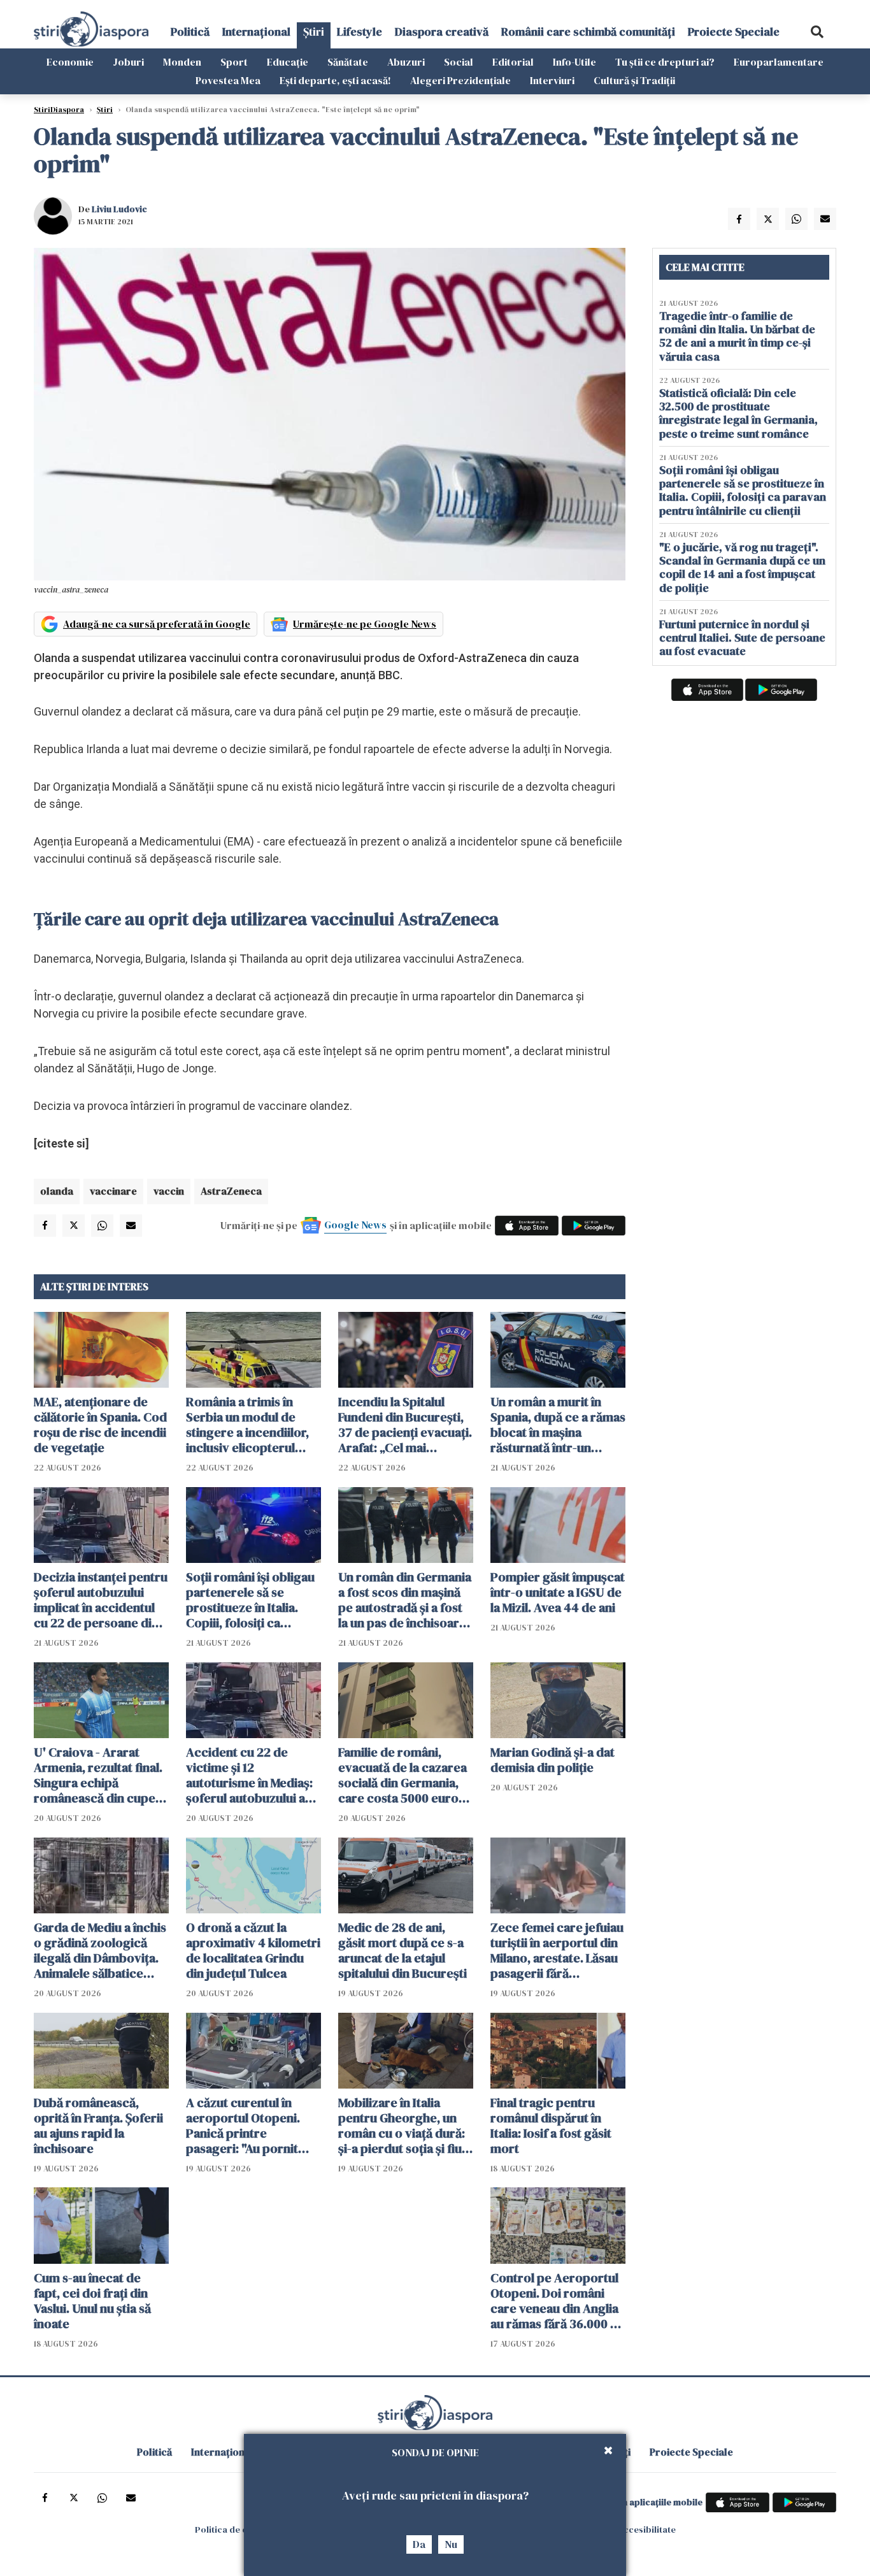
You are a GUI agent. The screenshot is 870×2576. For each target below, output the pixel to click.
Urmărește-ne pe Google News (365, 624)
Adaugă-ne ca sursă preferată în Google (157, 624)
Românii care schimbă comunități (588, 32)
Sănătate (348, 62)
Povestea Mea (228, 80)
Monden (182, 62)
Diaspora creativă (442, 32)
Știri (314, 32)
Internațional (256, 32)
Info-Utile (574, 62)
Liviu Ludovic (119, 209)
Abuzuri (406, 62)
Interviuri (552, 80)
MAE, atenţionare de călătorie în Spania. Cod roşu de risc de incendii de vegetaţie (100, 1425)
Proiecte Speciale (734, 32)
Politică (190, 32)
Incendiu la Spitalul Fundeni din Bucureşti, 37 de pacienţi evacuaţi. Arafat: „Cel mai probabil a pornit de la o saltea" (405, 1425)
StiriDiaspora (59, 110)
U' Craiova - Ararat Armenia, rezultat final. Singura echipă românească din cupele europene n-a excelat (100, 1775)
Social (459, 62)
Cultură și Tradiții (634, 80)
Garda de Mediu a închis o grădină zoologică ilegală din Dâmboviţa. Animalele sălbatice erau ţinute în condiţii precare (100, 1950)
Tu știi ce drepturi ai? (665, 62)
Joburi (128, 62)
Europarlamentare (779, 62)
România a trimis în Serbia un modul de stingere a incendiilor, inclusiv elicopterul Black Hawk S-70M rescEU (247, 1425)
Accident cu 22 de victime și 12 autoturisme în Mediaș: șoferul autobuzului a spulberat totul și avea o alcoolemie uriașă (253, 1775)
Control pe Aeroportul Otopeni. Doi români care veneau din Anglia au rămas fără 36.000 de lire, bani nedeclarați (558, 2301)
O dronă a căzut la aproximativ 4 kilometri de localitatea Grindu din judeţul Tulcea (253, 1950)
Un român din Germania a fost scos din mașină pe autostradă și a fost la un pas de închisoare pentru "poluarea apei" (405, 1600)
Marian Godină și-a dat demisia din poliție (553, 1760)
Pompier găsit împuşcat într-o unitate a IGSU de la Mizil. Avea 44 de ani (558, 1592)
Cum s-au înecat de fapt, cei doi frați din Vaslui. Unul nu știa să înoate (92, 2301)
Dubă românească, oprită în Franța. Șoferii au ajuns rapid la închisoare (98, 2126)
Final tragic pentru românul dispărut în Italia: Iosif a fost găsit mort (551, 2126)
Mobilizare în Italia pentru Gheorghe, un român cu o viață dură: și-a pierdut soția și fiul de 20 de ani (402, 2126)
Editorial (513, 62)
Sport (234, 62)
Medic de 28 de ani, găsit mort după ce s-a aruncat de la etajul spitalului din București (403, 1950)
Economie (70, 62)
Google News (355, 1225)
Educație (288, 62)
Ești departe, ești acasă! (335, 80)
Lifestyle (360, 32)
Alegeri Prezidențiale (460, 80)
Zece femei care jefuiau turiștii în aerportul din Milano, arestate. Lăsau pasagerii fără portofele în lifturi (557, 1950)
